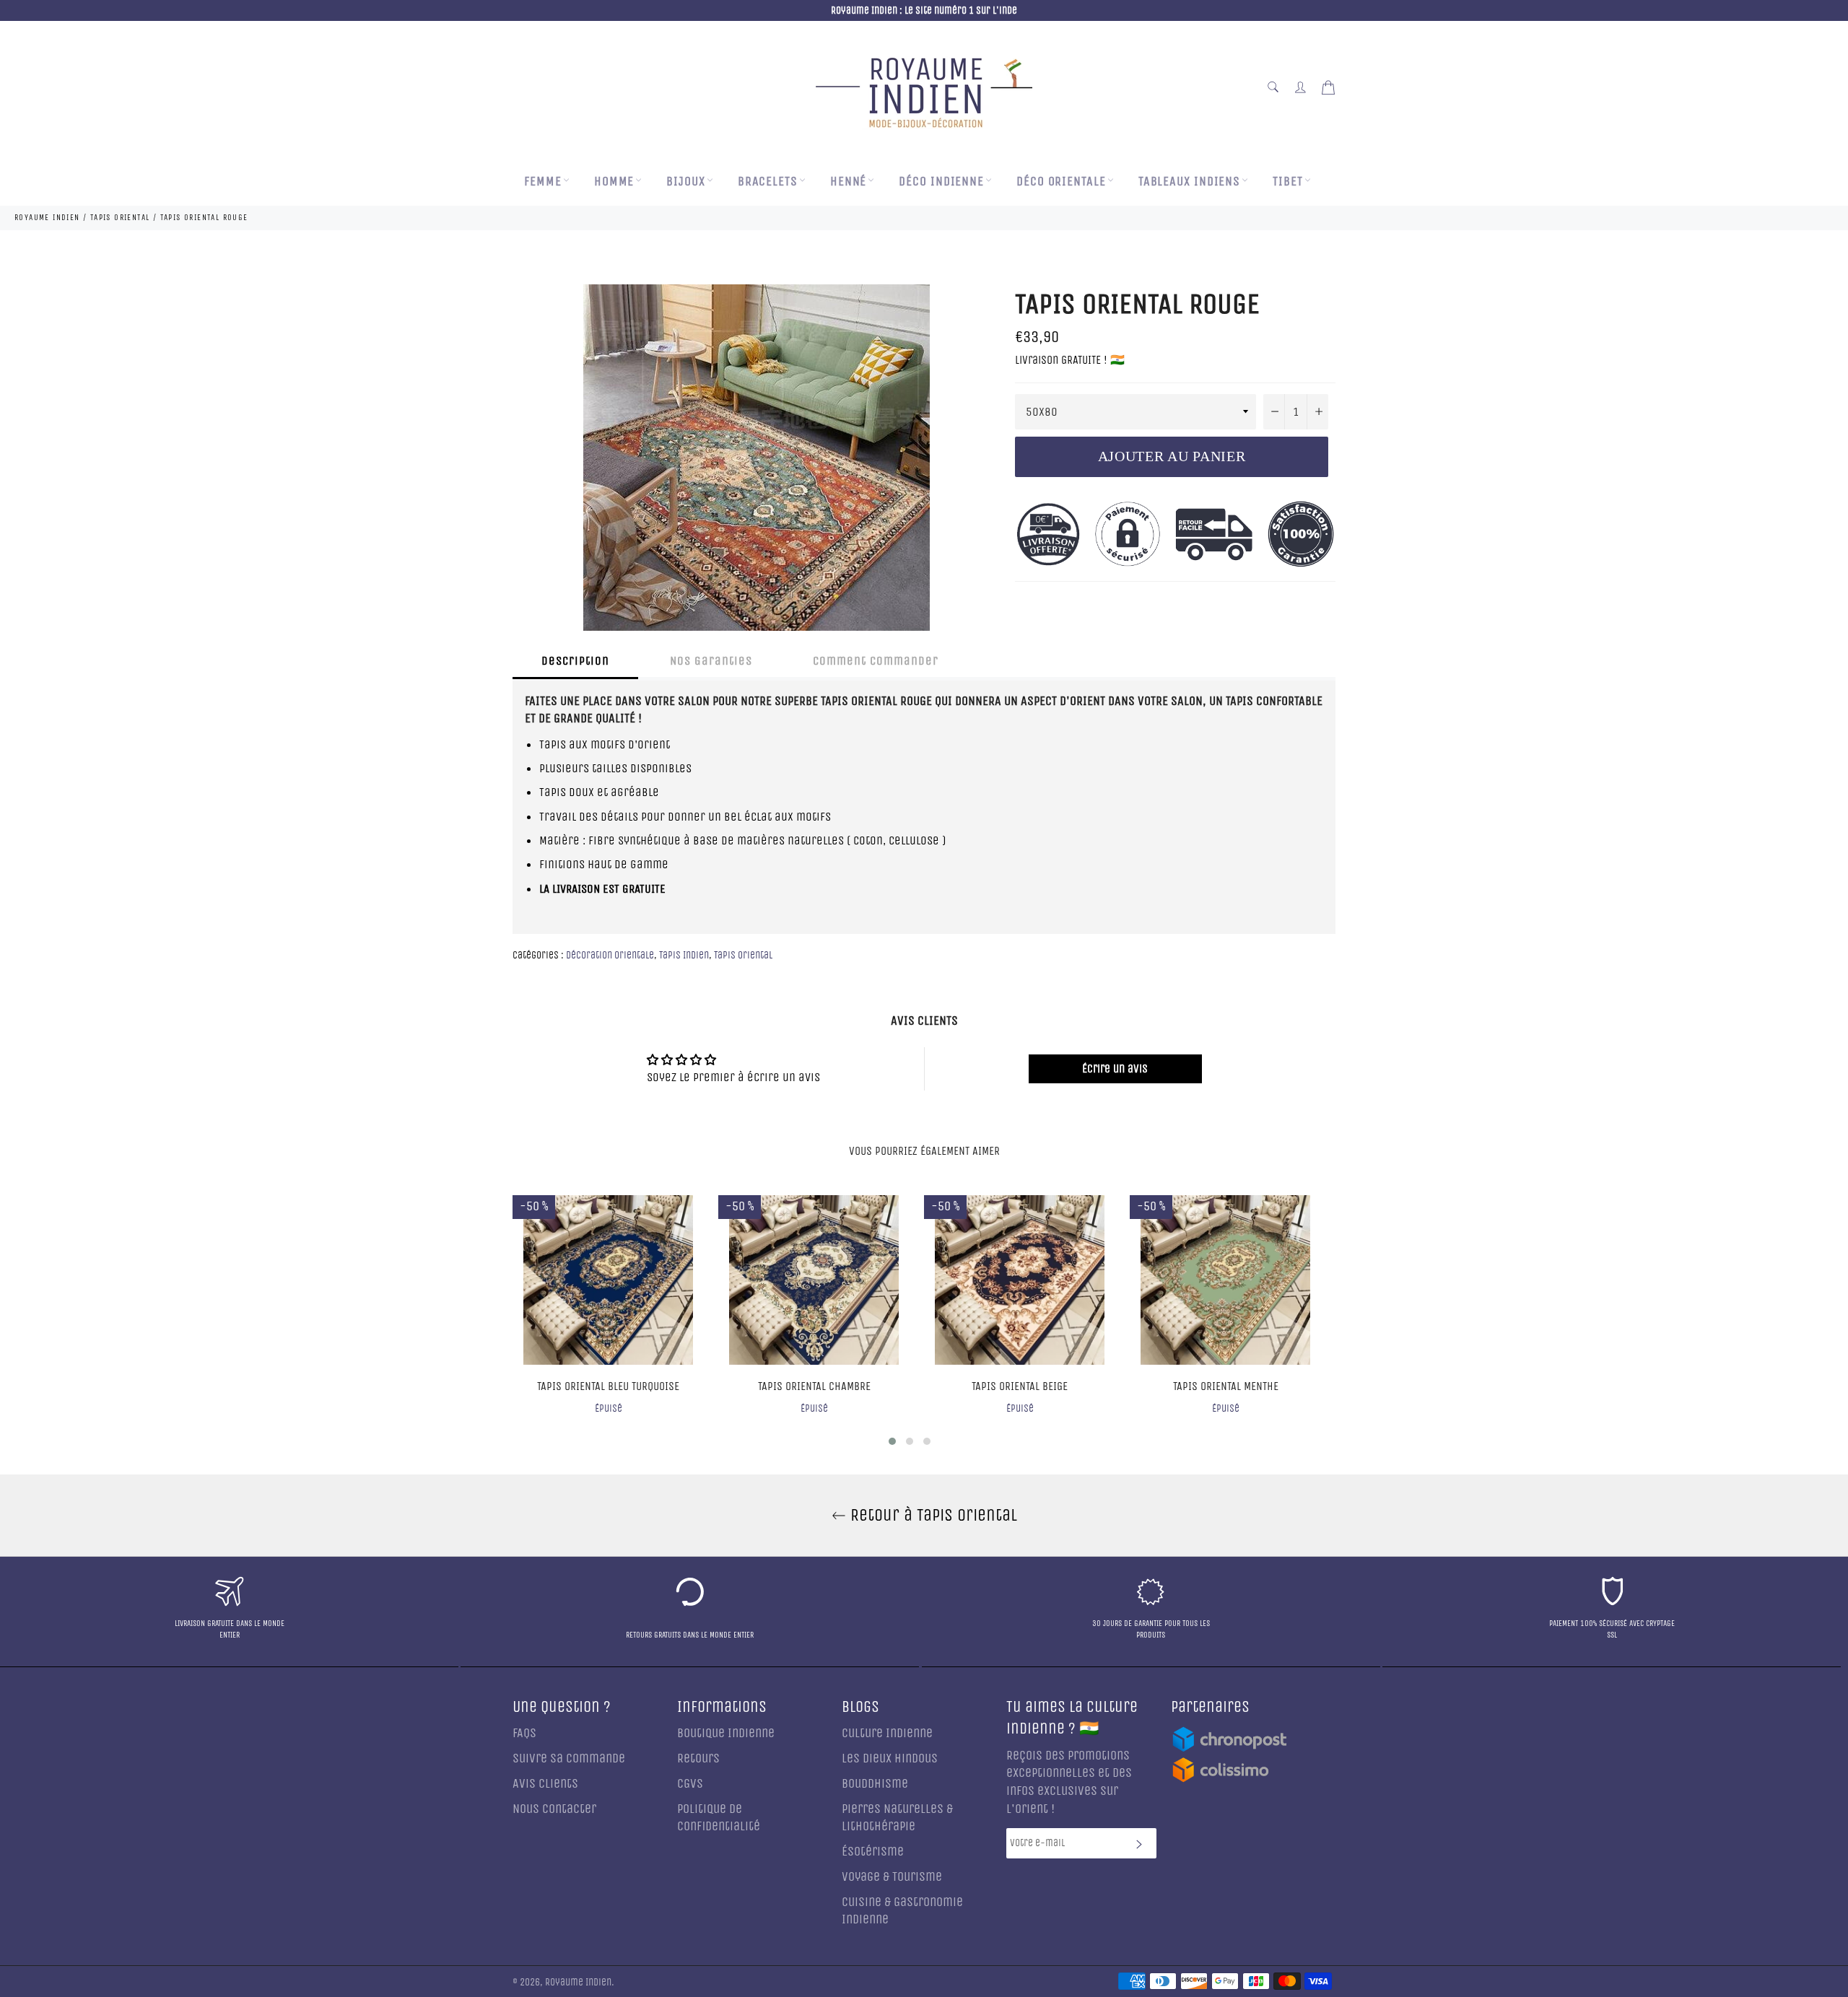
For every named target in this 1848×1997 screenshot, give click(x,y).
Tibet (1288, 182)
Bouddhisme (875, 1784)
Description (575, 661)
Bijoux (685, 182)
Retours (698, 1758)
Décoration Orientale (610, 955)
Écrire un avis (1115, 1069)
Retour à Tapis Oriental (932, 1515)
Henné (849, 182)
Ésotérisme (873, 1852)
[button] (892, 1441)
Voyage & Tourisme (892, 1877)
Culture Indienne (887, 1733)
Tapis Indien (684, 955)
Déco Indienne (941, 182)
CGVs (690, 1784)
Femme (543, 182)
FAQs (524, 1733)
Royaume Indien (578, 1983)
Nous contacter (554, 1809)
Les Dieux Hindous (890, 1758)
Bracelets (768, 182)
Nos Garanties (711, 661)
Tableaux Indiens (1189, 182)
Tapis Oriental (743, 955)
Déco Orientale (1061, 182)
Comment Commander (876, 661)
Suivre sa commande (569, 1758)
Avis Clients (545, 1784)
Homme (614, 182)
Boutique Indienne (726, 1733)
